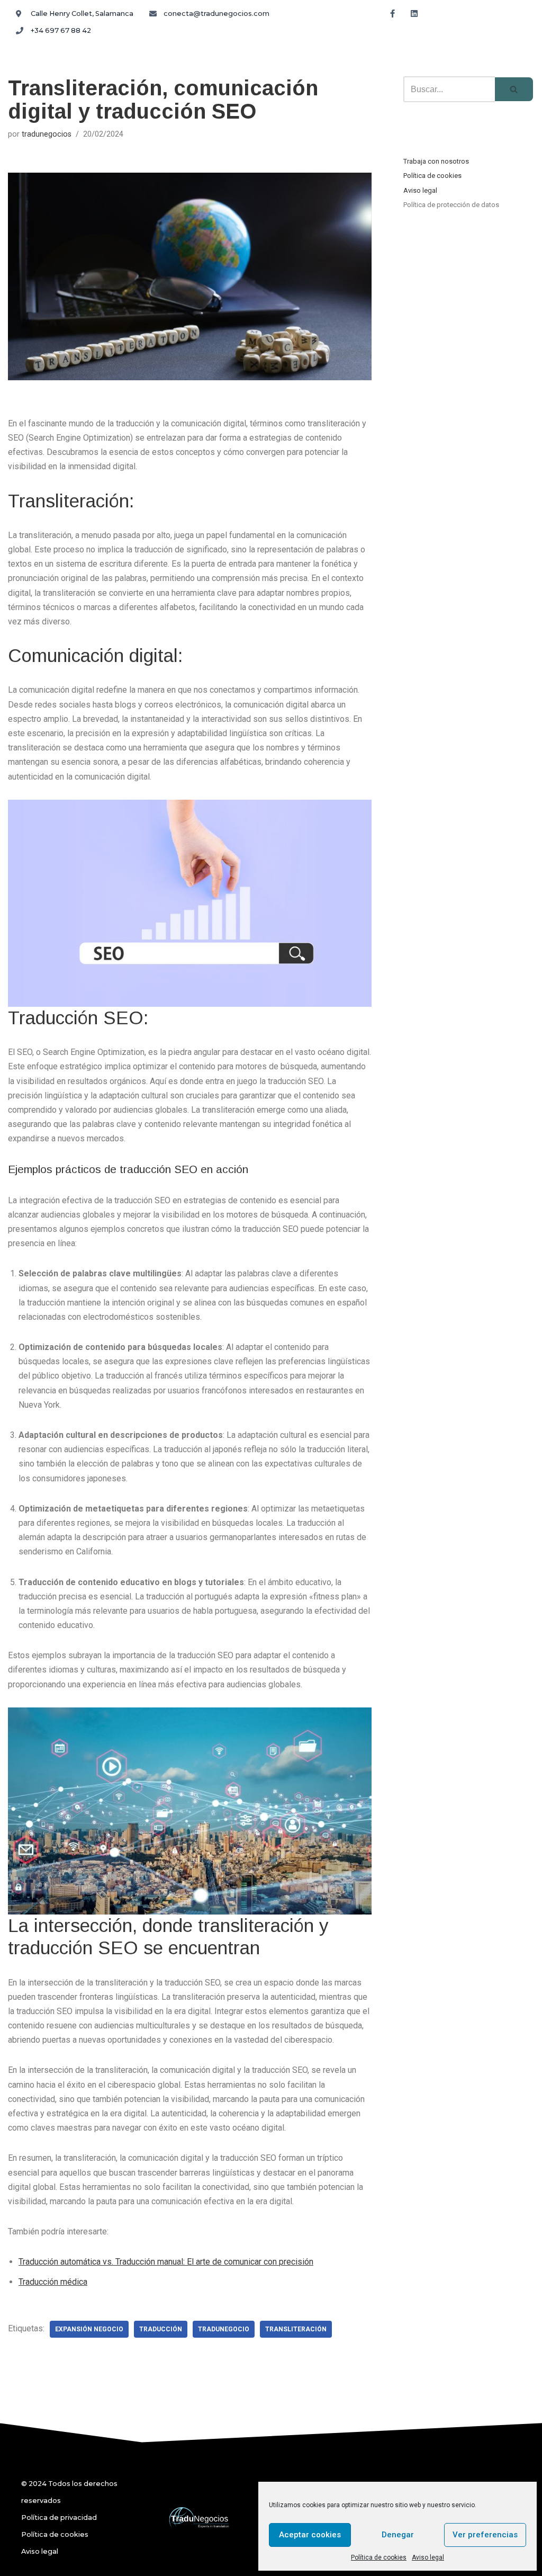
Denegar (398, 2535)
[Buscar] (514, 89)
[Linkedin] (414, 13)
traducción (161, 2329)
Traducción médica (53, 2282)
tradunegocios (47, 134)
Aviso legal (428, 2557)
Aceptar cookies (310, 2535)
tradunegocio (224, 2329)
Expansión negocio (89, 2329)
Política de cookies (379, 2557)
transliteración (296, 2329)
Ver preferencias (485, 2535)
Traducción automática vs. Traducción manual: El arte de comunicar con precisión (166, 2262)
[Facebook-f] (392, 13)
